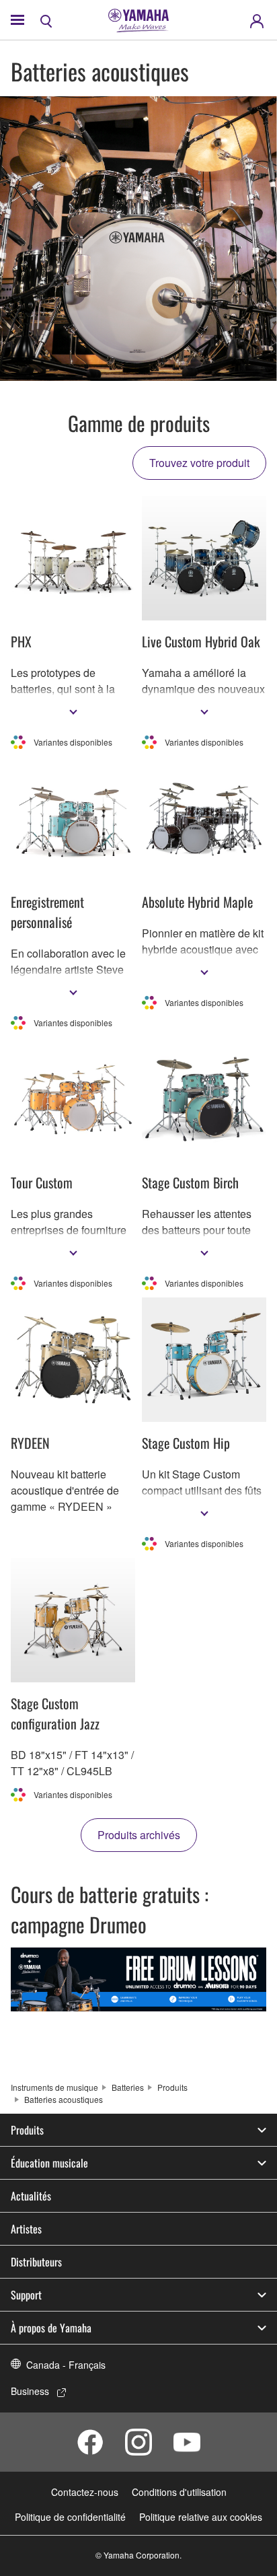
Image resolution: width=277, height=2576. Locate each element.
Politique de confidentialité (70, 2517)
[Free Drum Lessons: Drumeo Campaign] (138, 1979)
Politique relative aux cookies (201, 2517)
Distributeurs (36, 2262)
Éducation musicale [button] (49, 2163)
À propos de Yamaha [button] (51, 2328)
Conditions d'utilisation (179, 2492)
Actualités (31, 2196)
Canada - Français (66, 2365)
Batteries (128, 2087)
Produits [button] (27, 2130)
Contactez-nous (85, 2492)
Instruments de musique (54, 2087)
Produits (172, 2087)
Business (30, 2391)
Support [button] (26, 2295)
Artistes (26, 2229)
